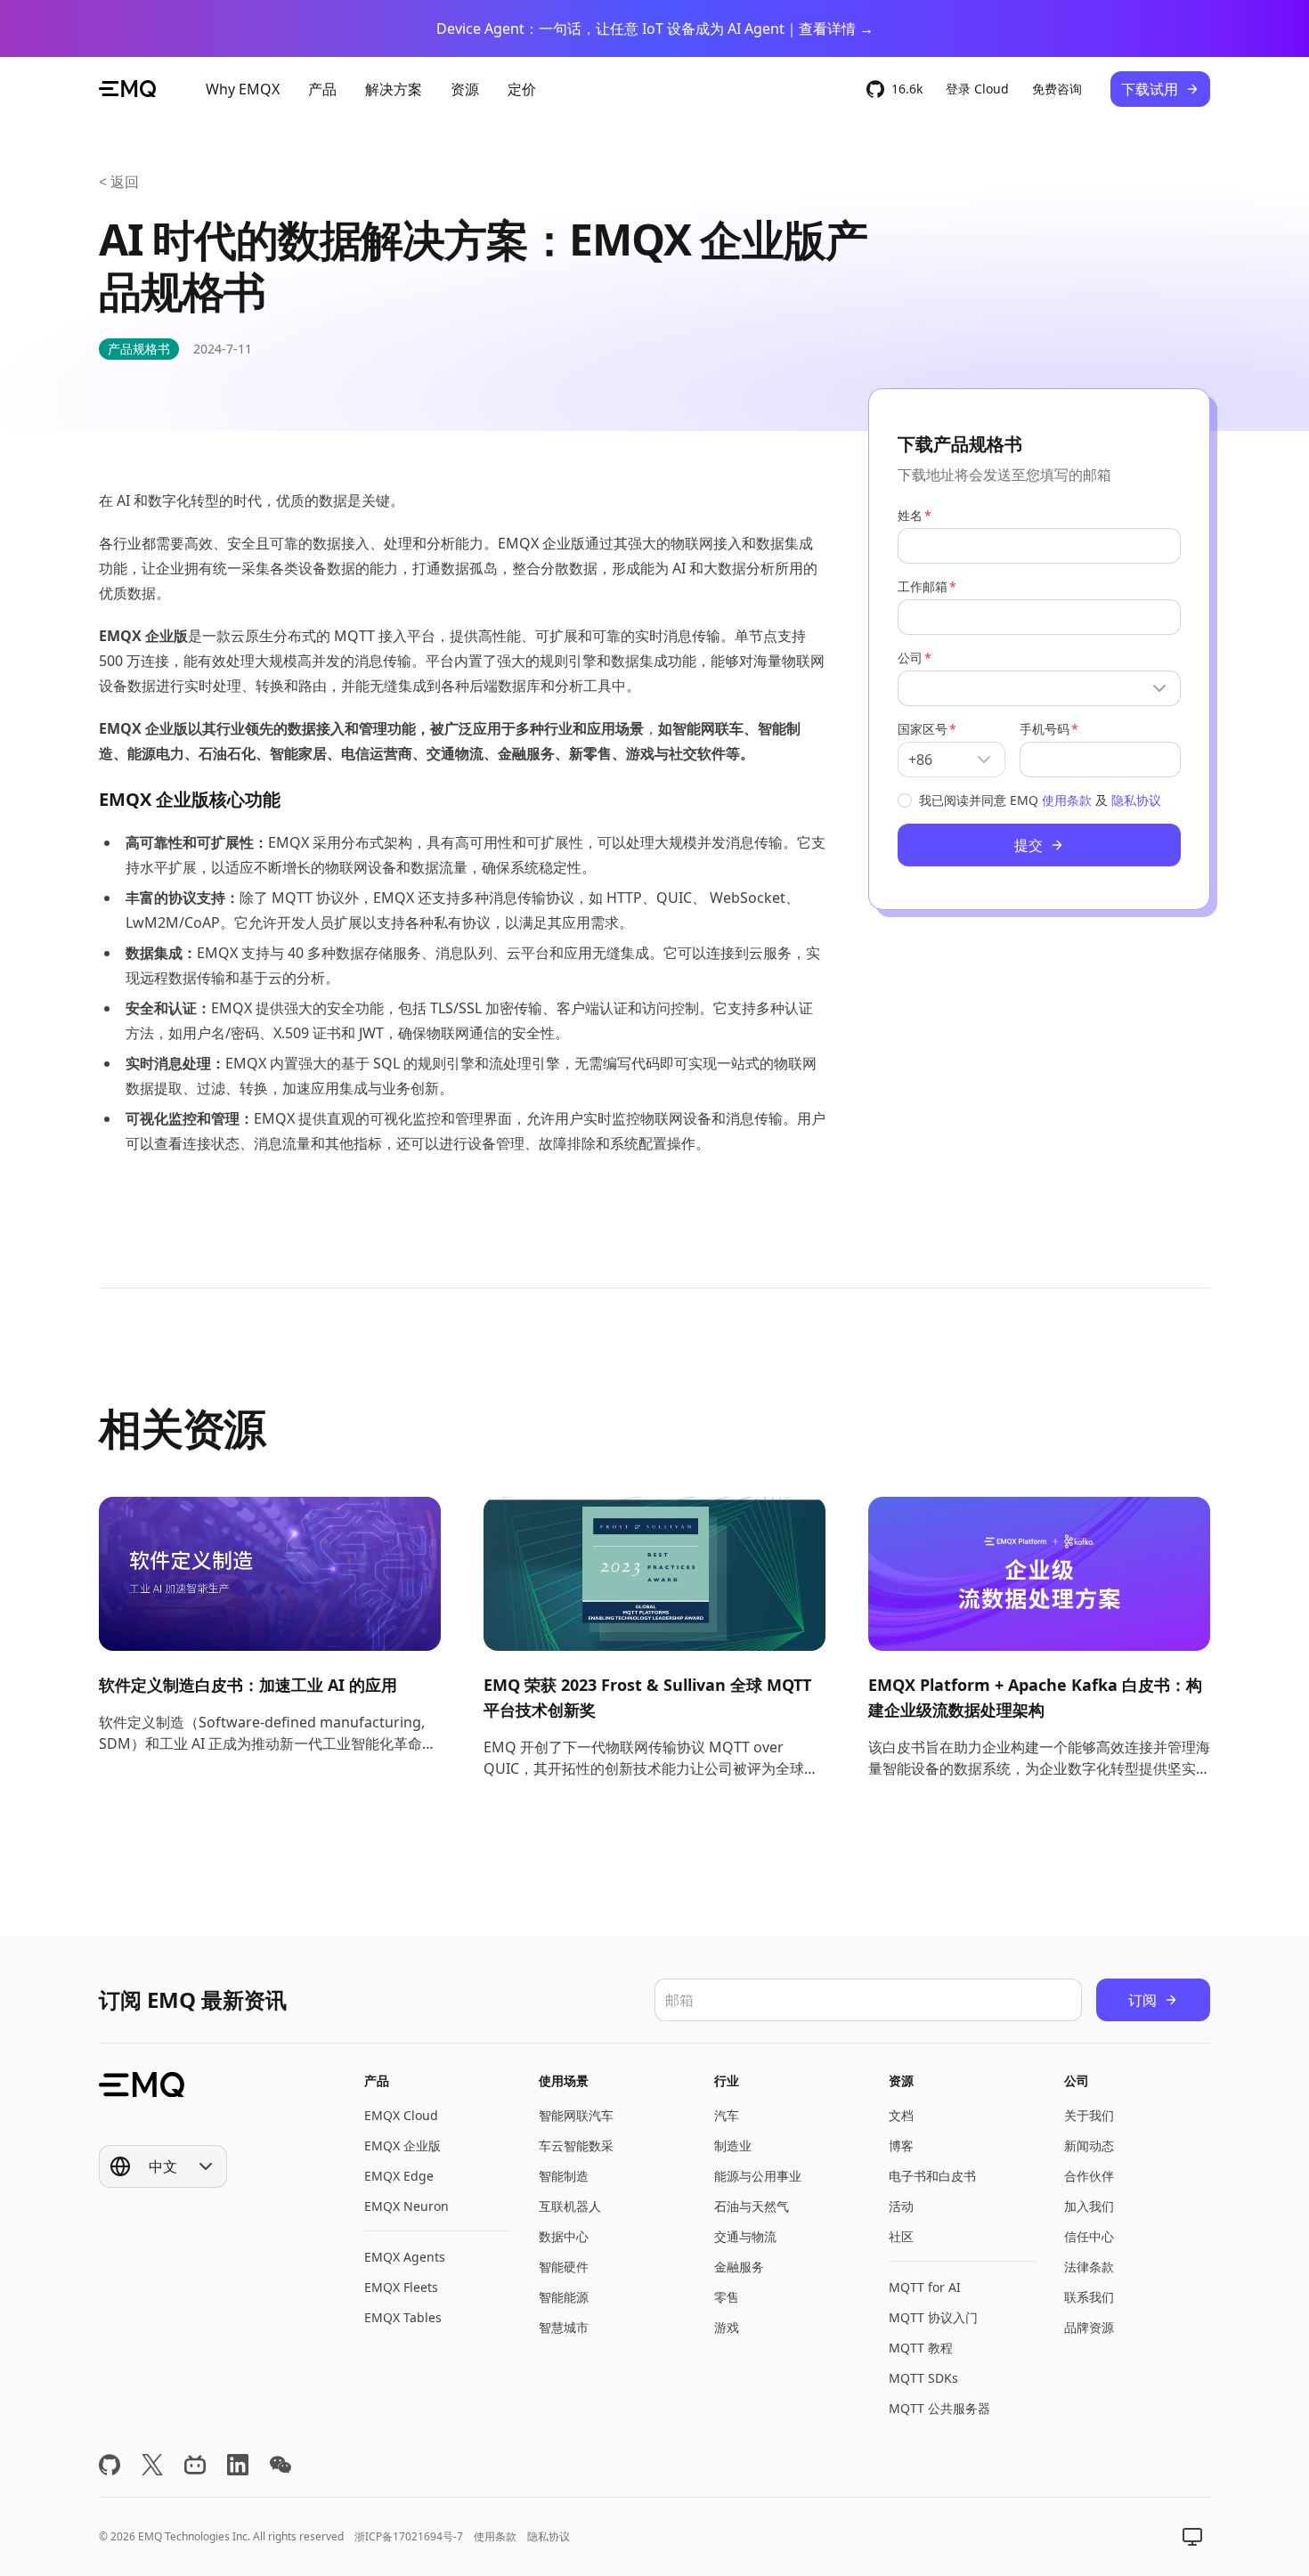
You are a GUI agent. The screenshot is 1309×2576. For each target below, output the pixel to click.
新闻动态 (1089, 2145)
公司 (910, 658)
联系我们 (1089, 2297)
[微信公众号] (280, 2465)
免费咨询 (1057, 89)
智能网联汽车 (576, 2115)
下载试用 (1150, 89)
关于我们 (1089, 2115)
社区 (901, 2236)
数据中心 (564, 2236)
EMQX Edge (399, 2176)
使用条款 (1067, 800)
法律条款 (1089, 2267)
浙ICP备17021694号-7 (409, 2536)
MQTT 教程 (921, 2348)
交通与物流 (745, 2236)
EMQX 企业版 (402, 2145)
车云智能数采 (576, 2145)
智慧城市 (564, 2327)
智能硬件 (564, 2267)
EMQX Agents (405, 2257)
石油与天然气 (752, 2206)
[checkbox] (905, 800)
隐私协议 (1136, 800)
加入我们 (1089, 2206)
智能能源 (564, 2297)
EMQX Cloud (401, 2115)
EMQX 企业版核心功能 (190, 799)
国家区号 (923, 729)
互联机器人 (570, 2206)
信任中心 (1089, 2236)
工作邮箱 (923, 586)
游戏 (727, 2327)
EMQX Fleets (401, 2287)
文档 (901, 2115)
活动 (901, 2206)
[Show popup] (1039, 688)
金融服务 (739, 2267)
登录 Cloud (977, 89)
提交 (1028, 845)
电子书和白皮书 (932, 2176)
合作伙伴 (1089, 2176)
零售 (727, 2297)
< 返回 (119, 182)
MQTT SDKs (923, 2378)
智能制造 (564, 2176)
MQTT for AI (925, 2287)
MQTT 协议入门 (933, 2317)
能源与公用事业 (758, 2176)
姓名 (910, 515)
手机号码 (1045, 729)
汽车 (727, 2115)
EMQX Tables (403, 2317)
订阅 (1142, 2000)
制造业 (733, 2145)
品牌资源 (1089, 2327)
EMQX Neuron (407, 2206)
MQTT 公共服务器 (939, 2408)
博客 (901, 2145)
